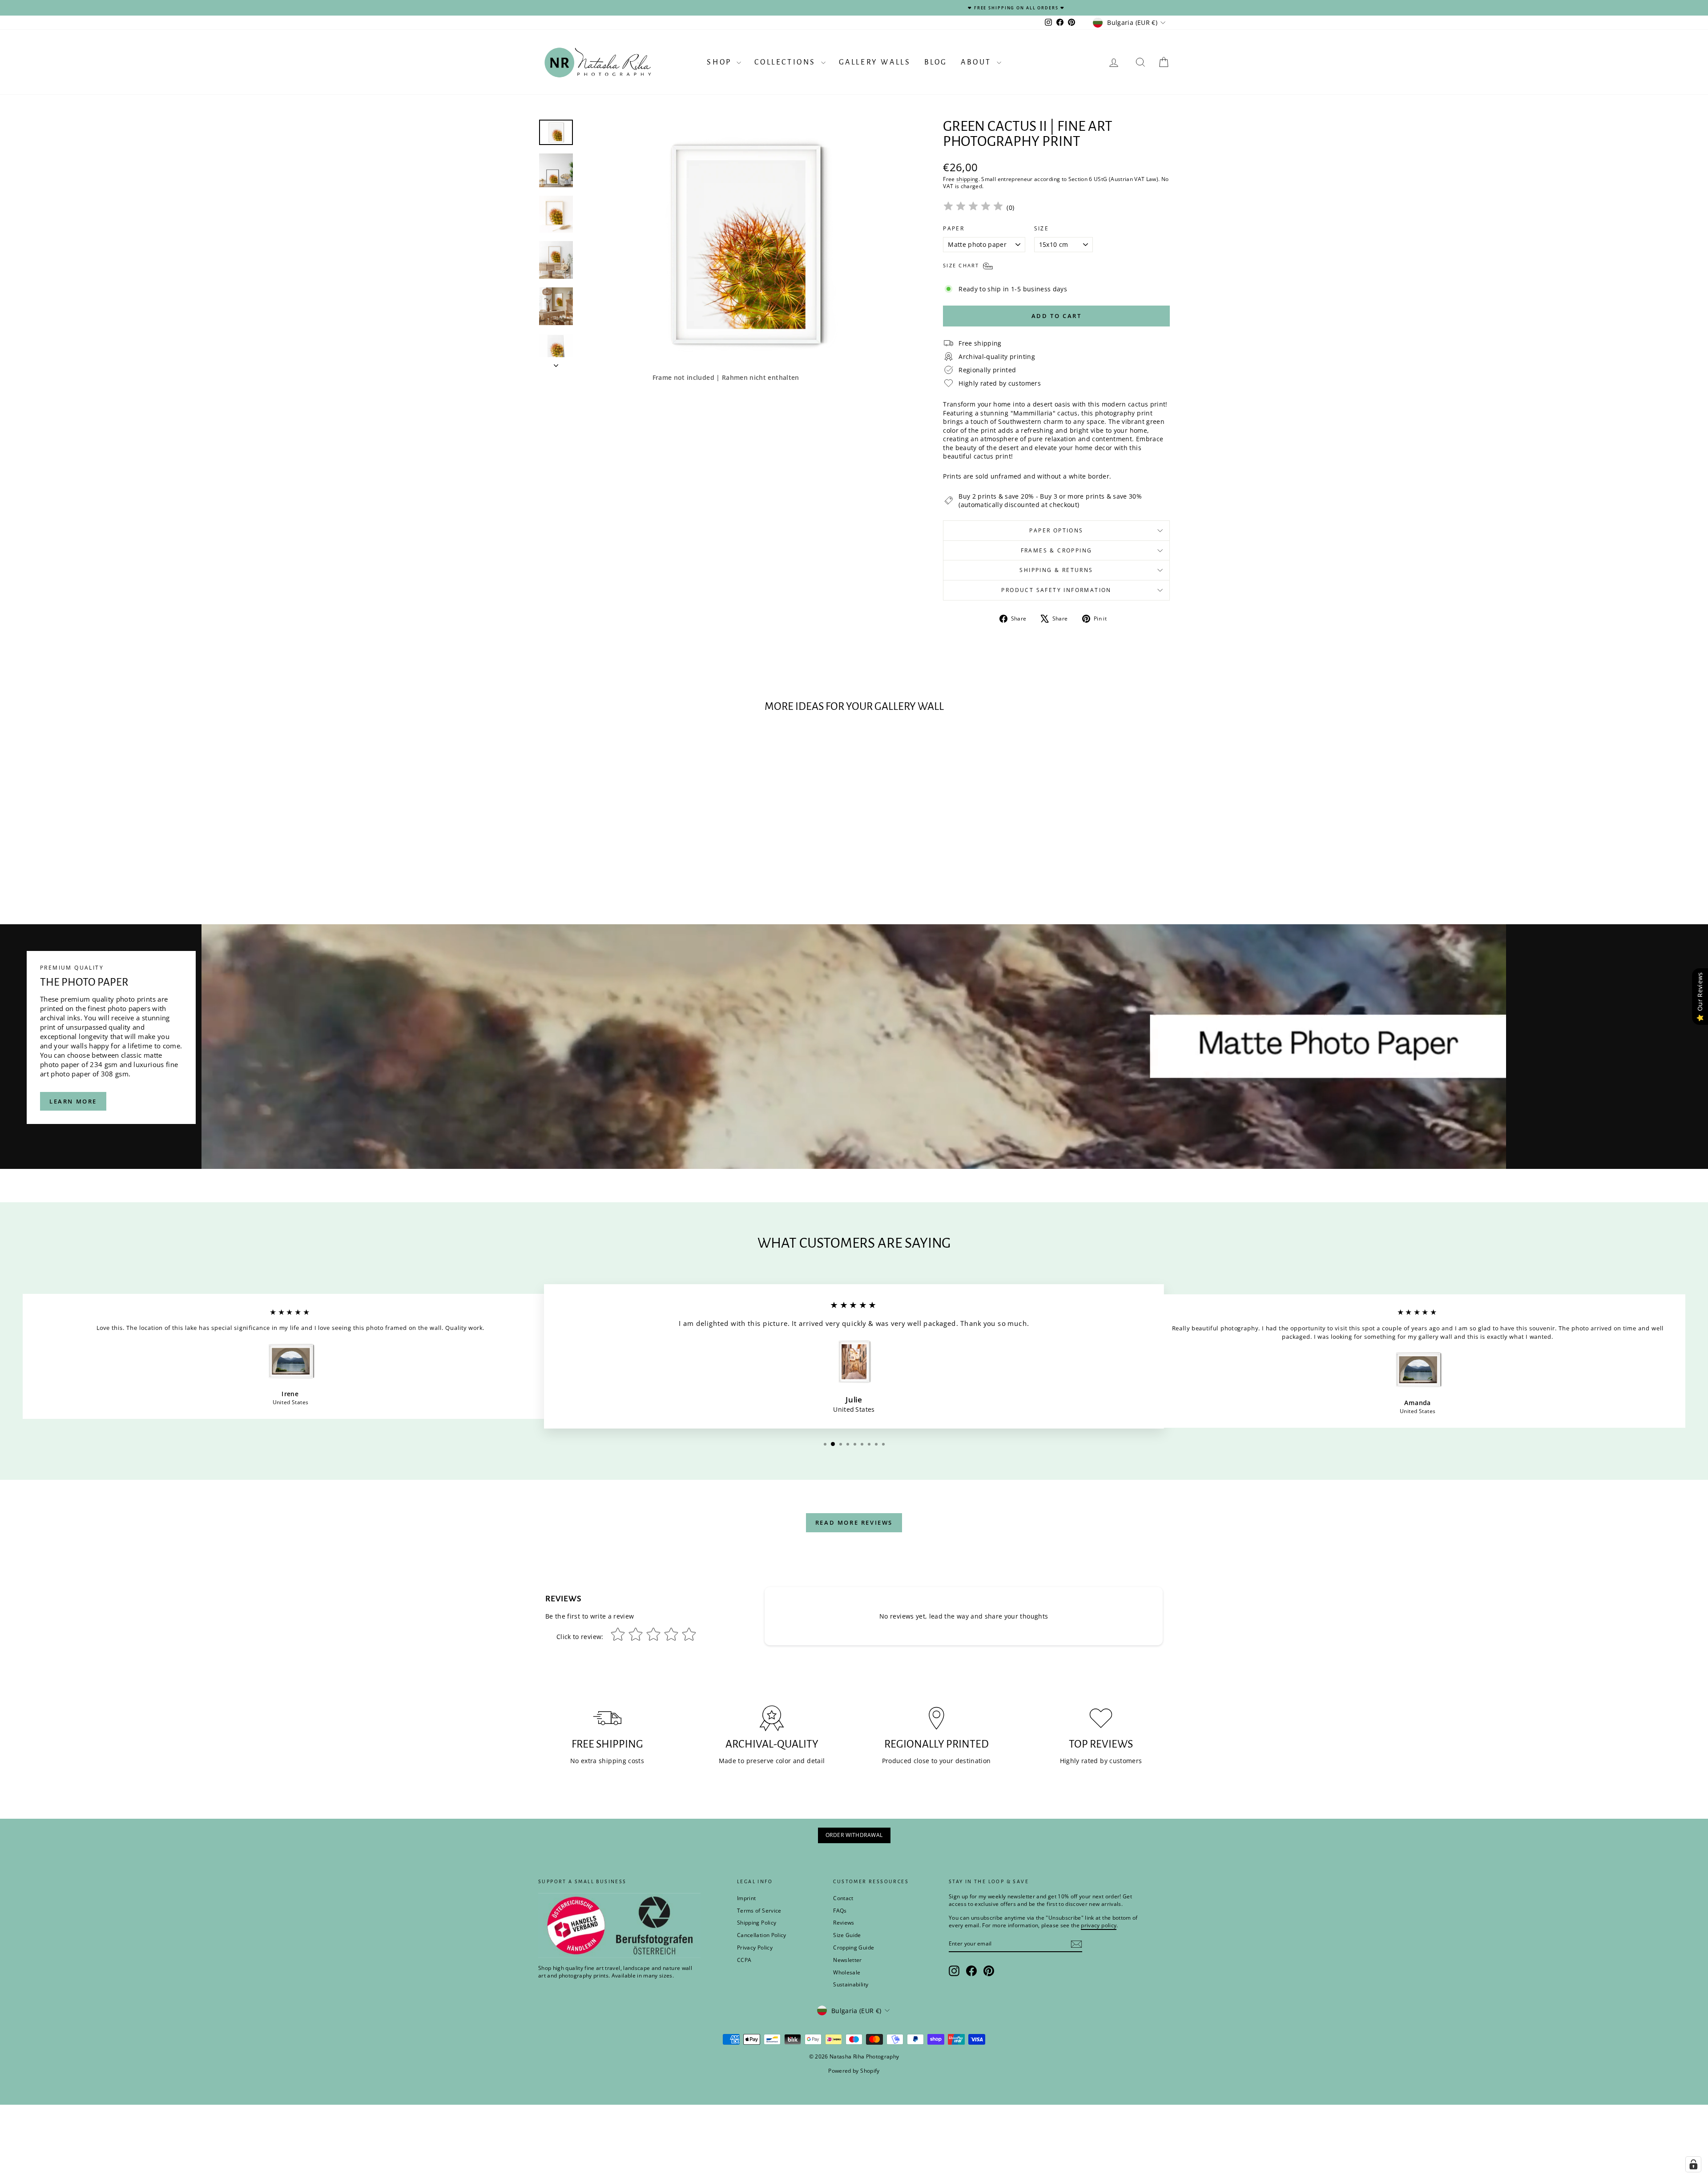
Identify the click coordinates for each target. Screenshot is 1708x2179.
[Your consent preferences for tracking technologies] (1693, 2164)
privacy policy (978, 1119)
